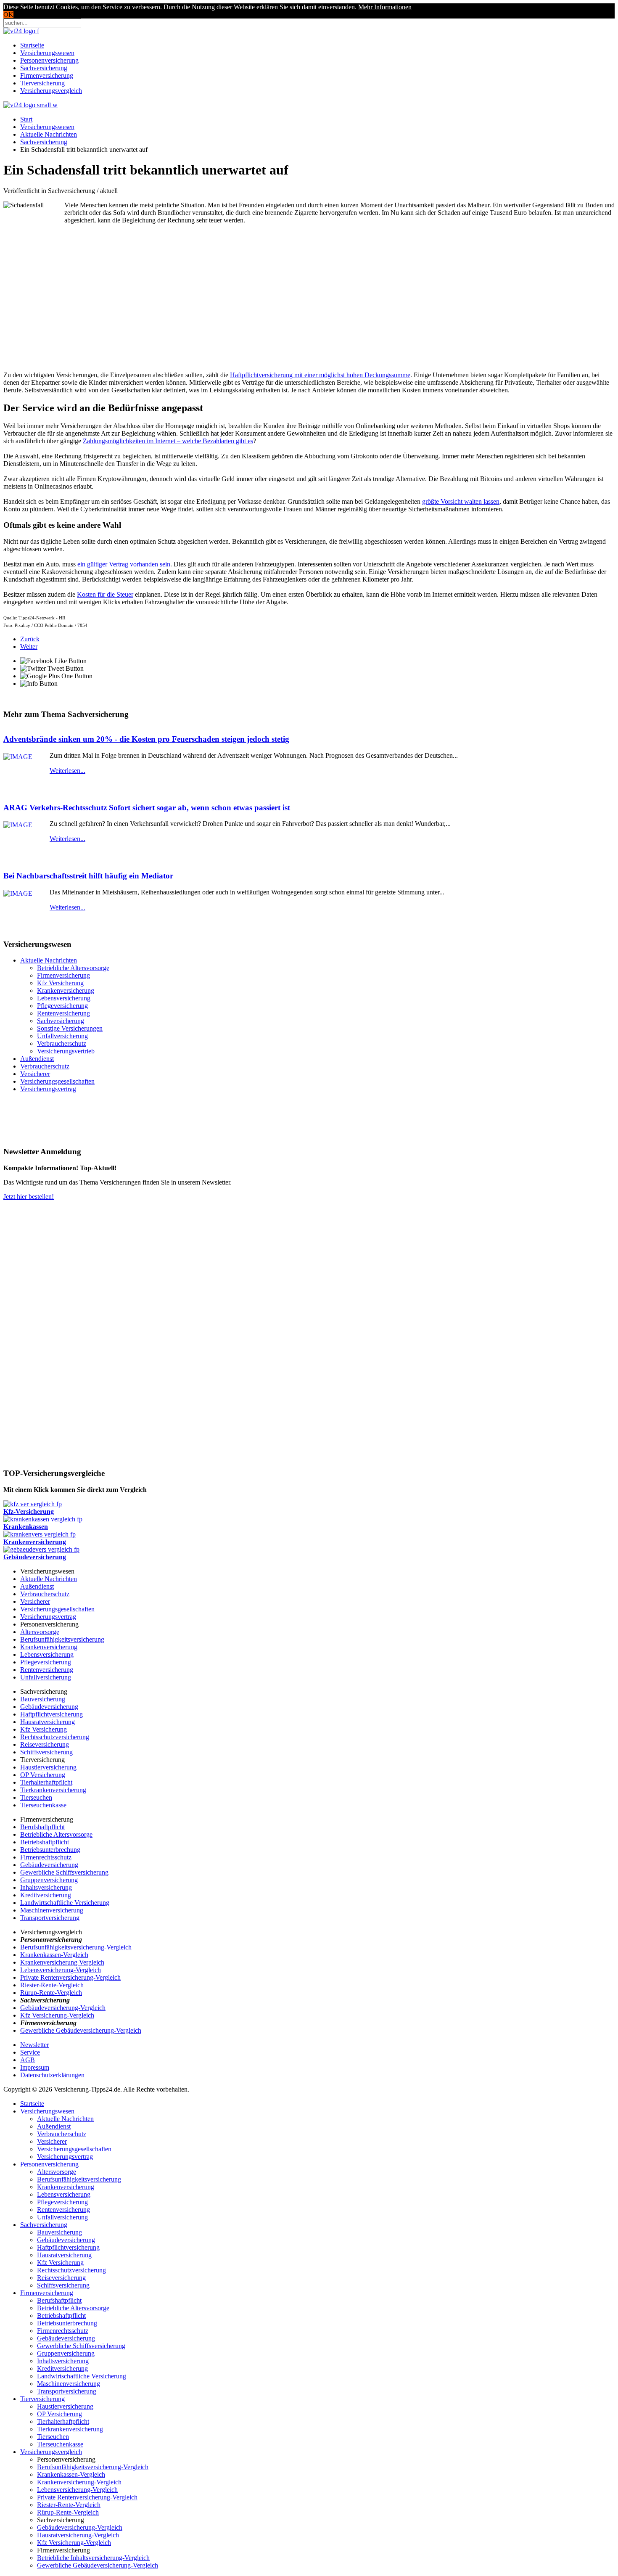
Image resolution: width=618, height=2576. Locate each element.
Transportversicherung (50, 1918)
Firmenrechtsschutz (46, 1857)
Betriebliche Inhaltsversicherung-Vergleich (93, 2558)
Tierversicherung (42, 83)
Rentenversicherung (63, 1013)
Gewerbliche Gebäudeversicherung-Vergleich (81, 2030)
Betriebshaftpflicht (45, 1842)
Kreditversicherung (46, 1895)
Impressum (35, 2067)
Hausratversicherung (48, 1722)
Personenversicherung (49, 60)
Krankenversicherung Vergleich (62, 1962)
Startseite (32, 45)
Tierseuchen (36, 1797)
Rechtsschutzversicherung (55, 1737)
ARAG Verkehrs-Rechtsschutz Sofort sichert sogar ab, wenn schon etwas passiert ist (147, 808)
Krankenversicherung (66, 990)
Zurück (30, 639)
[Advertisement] (135, 304)
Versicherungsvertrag (48, 1089)
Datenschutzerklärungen (52, 2075)
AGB (28, 2060)
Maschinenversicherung (52, 1910)
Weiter (29, 647)
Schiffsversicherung (46, 1752)
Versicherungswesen (47, 53)
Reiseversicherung (45, 1744)
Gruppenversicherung (49, 1880)
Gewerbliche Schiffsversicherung (64, 1872)
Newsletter (34, 2045)
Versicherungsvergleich (51, 91)
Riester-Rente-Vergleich (52, 1985)
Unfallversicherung (62, 1036)
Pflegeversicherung (62, 1006)
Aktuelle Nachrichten (49, 134)
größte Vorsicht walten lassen (461, 501)
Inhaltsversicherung (46, 1887)
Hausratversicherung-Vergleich (78, 2535)
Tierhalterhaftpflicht (46, 1782)
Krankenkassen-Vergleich (54, 1955)
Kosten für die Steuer (105, 594)
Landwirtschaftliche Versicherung (65, 1903)
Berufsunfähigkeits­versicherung (79, 2179)
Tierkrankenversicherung (53, 1790)
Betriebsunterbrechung (50, 1850)
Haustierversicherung (48, 1767)
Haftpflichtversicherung (51, 1714)
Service (30, 2052)
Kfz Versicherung (60, 983)
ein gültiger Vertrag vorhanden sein (124, 564)
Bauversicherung (43, 1699)
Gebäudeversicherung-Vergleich (63, 2008)
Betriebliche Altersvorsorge (73, 968)
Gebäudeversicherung (49, 1707)
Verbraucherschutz (62, 1043)
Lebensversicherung (64, 998)
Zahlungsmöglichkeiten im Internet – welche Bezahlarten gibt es (168, 441)
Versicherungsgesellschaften (57, 1081)
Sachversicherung (44, 68)
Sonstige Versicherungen (70, 1028)
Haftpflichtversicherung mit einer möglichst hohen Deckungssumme (320, 375)
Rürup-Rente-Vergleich (51, 1993)
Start (26, 119)
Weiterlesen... (67, 771)
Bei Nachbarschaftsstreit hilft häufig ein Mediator (88, 876)
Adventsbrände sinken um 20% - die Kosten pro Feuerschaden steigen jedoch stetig (146, 739)
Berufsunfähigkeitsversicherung (62, 1639)
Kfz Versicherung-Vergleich (57, 2015)
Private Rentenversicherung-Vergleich (70, 1977)
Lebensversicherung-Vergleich (61, 1970)
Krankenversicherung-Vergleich (79, 2482)
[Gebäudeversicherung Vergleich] (41, 1549)
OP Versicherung (43, 1775)
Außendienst (37, 1059)
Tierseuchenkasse (43, 1805)
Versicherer (35, 1074)
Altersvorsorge (40, 1632)
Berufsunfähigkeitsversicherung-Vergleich (76, 1947)
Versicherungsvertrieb (66, 1051)
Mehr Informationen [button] (385, 7)
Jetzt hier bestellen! (29, 1197)
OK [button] (8, 15)
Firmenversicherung (47, 75)
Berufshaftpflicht (42, 1827)
